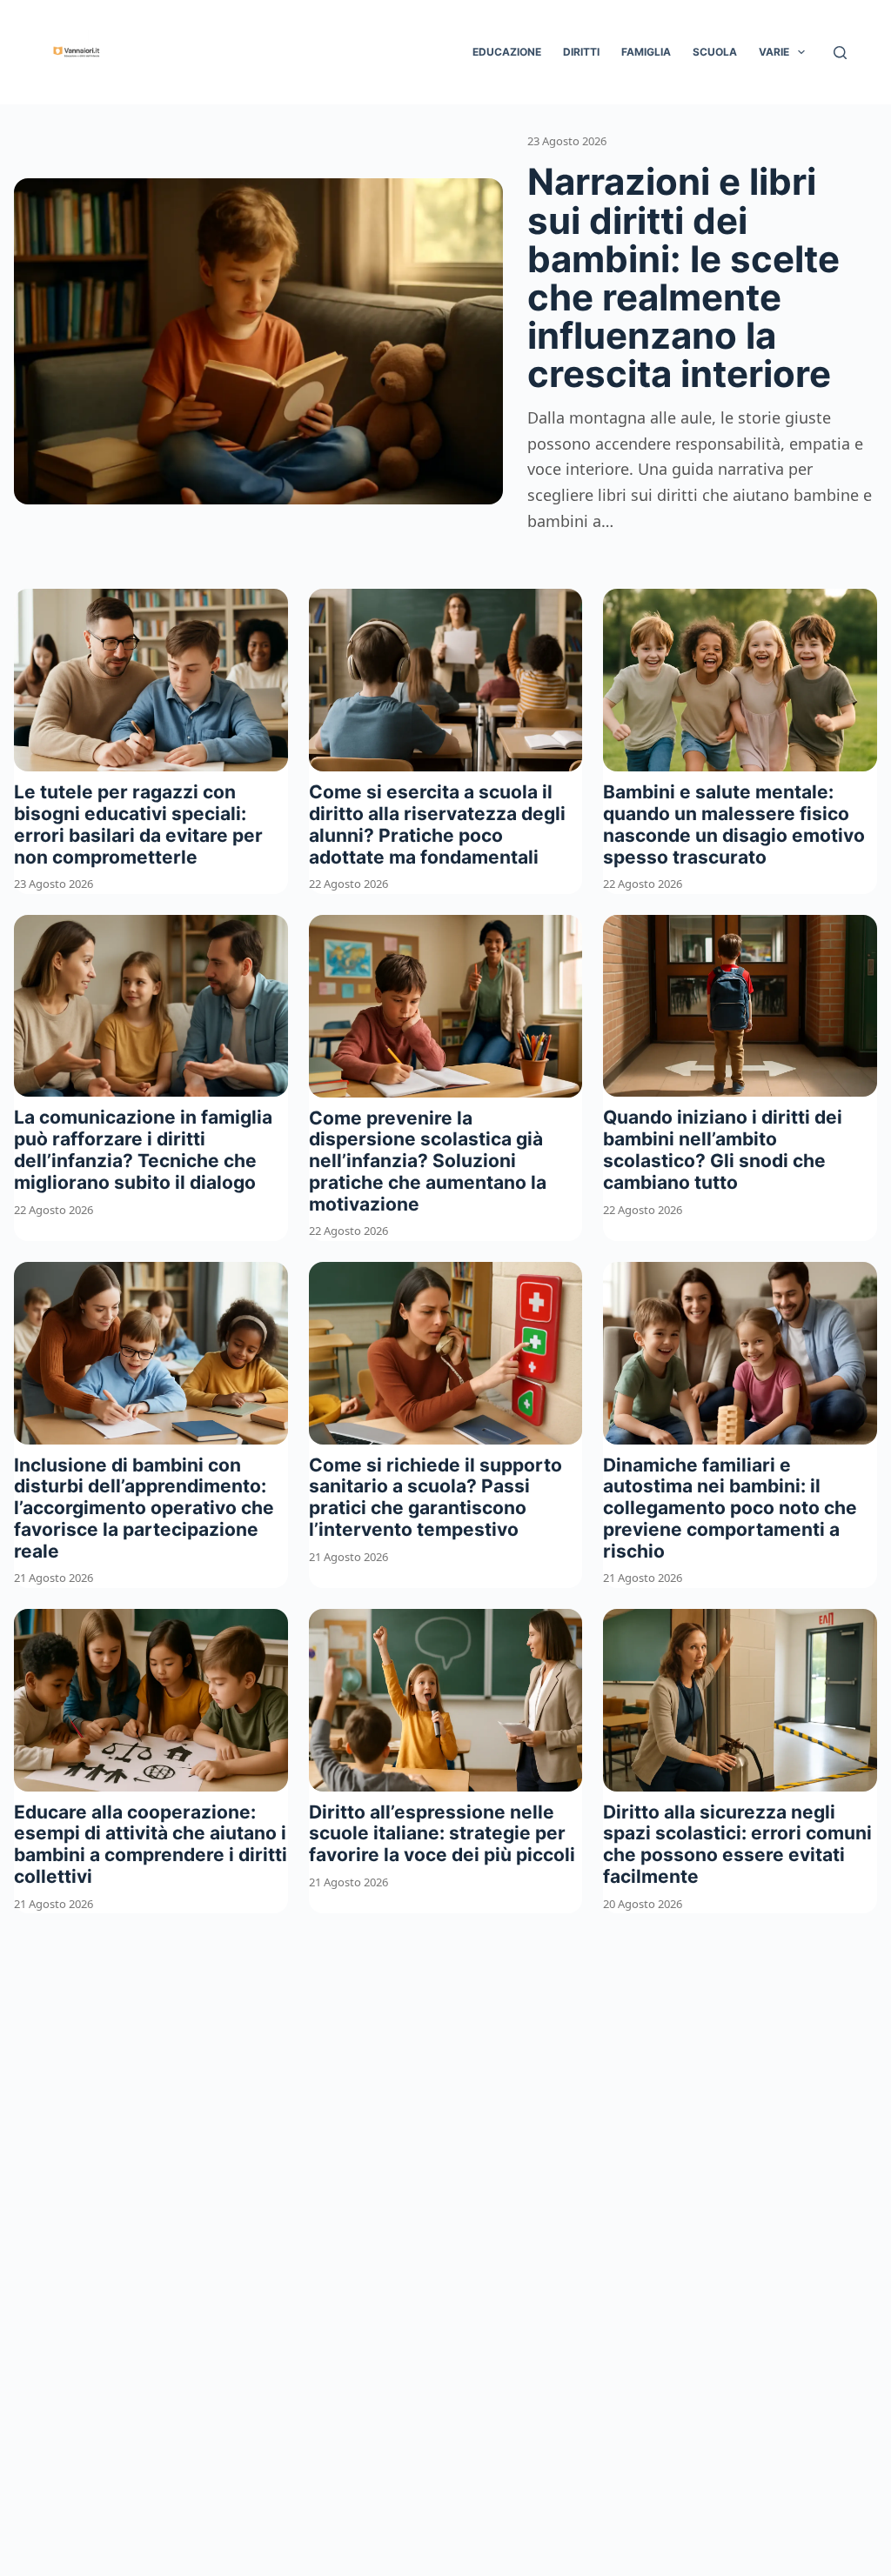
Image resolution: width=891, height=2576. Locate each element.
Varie (774, 52)
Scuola (715, 52)
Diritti (581, 52)
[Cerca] (840, 53)
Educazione (507, 52)
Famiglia (646, 52)
